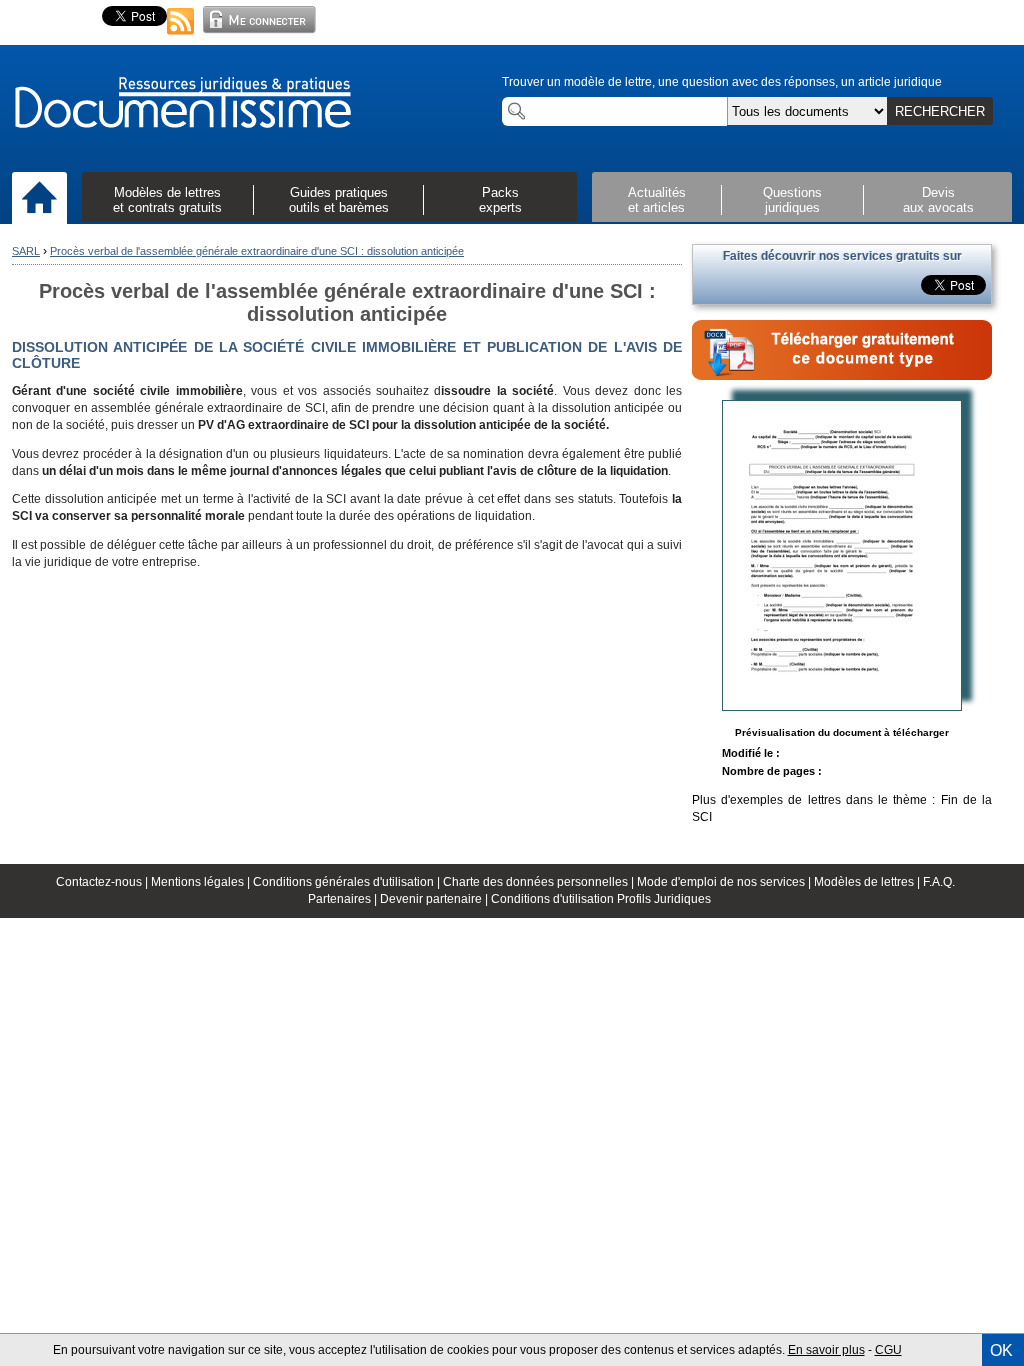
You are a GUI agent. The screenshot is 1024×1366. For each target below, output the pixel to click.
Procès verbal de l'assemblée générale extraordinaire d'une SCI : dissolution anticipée (257, 251)
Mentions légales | (202, 882)
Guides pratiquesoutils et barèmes (339, 200)
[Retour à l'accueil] (182, 104)
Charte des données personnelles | (540, 882)
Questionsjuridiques (792, 200)
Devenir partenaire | (435, 899)
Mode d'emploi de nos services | (725, 882)
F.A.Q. (939, 882)
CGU (888, 1350)
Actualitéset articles (657, 200)
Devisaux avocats (938, 200)
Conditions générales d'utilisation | (348, 882)
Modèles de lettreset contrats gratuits (167, 200)
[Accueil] (39, 199)
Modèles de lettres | (868, 882)
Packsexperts (500, 200)
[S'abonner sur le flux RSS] (181, 36)
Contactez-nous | (103, 882)
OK (1001, 1350)
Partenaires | (344, 899)
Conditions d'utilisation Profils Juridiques (601, 899)
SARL (26, 251)
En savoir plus (826, 1350)
